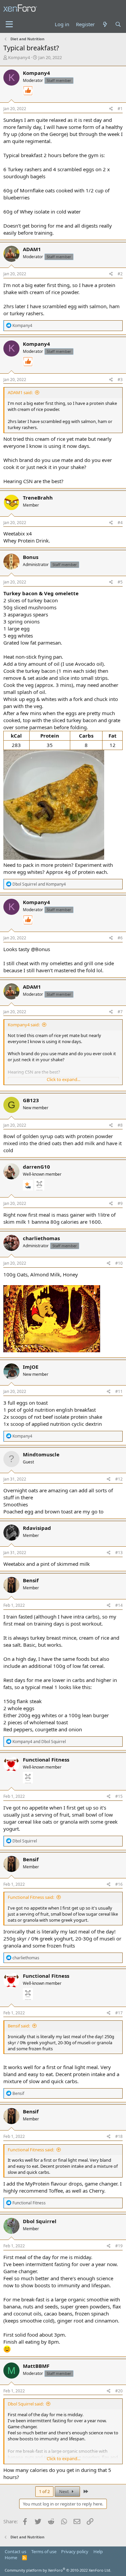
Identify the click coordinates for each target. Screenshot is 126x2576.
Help (98, 2551)
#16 (119, 1884)
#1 (120, 109)
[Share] (111, 109)
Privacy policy (75, 2551)
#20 (119, 2391)
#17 (119, 2013)
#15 (119, 1796)
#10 (119, 1263)
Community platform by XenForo (58, 2570)
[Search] (118, 24)
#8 (120, 1125)
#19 (119, 2246)
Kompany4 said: (24, 1025)
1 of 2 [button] (44, 2491)
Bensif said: (19, 2026)
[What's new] (105, 24)
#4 (120, 523)
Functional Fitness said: (31, 1897)
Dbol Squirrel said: (26, 2404)
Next (65, 2491)
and (39, 884)
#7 (120, 1012)
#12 (119, 1479)
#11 (119, 1391)
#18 (119, 2136)
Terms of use (44, 2551)
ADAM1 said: (20, 392)
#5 (120, 582)
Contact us (15, 2551)
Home (11, 2558)
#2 (120, 274)
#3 (120, 380)
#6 (120, 938)
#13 (119, 1553)
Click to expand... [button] (64, 1079)
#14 (119, 1605)
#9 (120, 1203)
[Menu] (9, 25)
